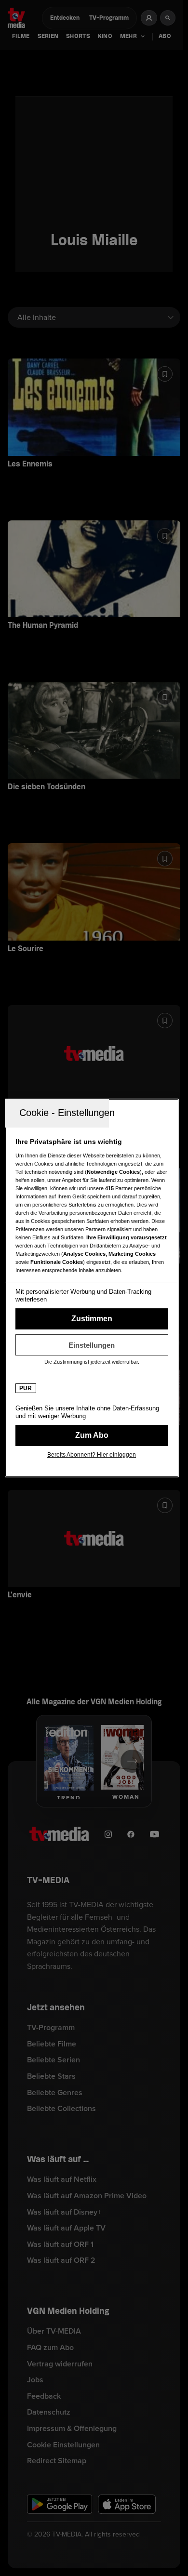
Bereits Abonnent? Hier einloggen (92, 1455)
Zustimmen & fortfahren (92, 1319)
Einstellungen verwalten (92, 1345)
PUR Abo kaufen (92, 1435)
